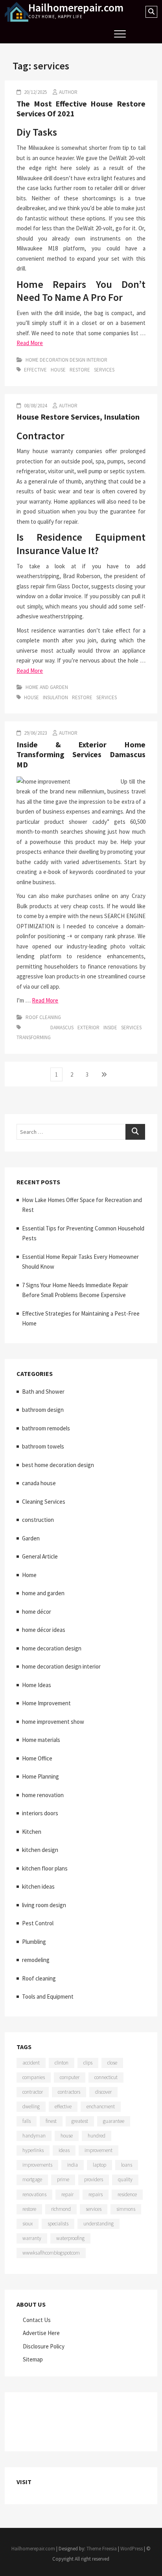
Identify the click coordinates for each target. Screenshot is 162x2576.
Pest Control (38, 1923)
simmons (126, 2209)
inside (110, 1028)
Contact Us (37, 2320)
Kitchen (32, 1832)
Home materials (41, 1740)
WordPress (132, 2549)
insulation (55, 697)
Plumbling (34, 1942)
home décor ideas (44, 1630)
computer (70, 2077)
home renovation (43, 1795)
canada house (39, 1483)
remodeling (36, 1960)
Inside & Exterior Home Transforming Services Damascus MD (81, 754)
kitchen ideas (38, 1886)
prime (63, 2179)
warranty (32, 2238)
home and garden (47, 687)
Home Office (37, 1758)
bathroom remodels (46, 1428)
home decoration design (52, 1648)
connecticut (106, 2077)
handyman (34, 2136)
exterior (88, 1028)
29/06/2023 (35, 733)
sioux (28, 2224)
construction (38, 1520)
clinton (62, 2063)
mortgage (32, 2179)
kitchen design (40, 1850)
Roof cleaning (43, 1017)
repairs (96, 2194)
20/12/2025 (35, 92)
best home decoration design (58, 1465)
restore (80, 370)
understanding (98, 2224)
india (73, 2165)
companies (34, 2077)
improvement (98, 2150)
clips (88, 2063)
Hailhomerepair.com (76, 7)
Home (29, 1575)
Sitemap (33, 2359)
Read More (30, 343)
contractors (69, 2092)
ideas (64, 2150)
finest (51, 2121)
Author (68, 92)
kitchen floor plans (45, 1868)
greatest (80, 2121)
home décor (37, 1612)
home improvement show (53, 1722)
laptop (99, 2165)
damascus (62, 1028)
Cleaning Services (44, 1502)
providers (94, 2179)
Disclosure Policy (44, 2346)
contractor (33, 2092)
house (58, 370)
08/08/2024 (35, 406)
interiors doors (40, 1813)
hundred (97, 2136)
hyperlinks (33, 2150)
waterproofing (70, 2238)
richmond (61, 2209)
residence (127, 2194)
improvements (37, 2165)
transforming (34, 1037)
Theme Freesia (102, 2549)
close (112, 2063)
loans (127, 2165)
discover (103, 2092)
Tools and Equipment (48, 1996)
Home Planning (40, 1776)
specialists (58, 2224)
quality (125, 2179)
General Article (40, 1556)
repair (67, 2194)
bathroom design (43, 1410)
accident (31, 2063)
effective (35, 370)
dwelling (31, 2107)
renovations (34, 2194)
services (104, 370)
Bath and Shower (43, 1392)
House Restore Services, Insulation (78, 417)
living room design (44, 1905)
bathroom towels (43, 1446)
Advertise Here (41, 2333)
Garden (31, 1538)
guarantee (114, 2121)
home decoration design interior (66, 360)
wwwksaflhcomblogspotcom (51, 2253)
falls (27, 2121)
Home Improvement (46, 1703)
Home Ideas (37, 1685)
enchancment (101, 2107)
